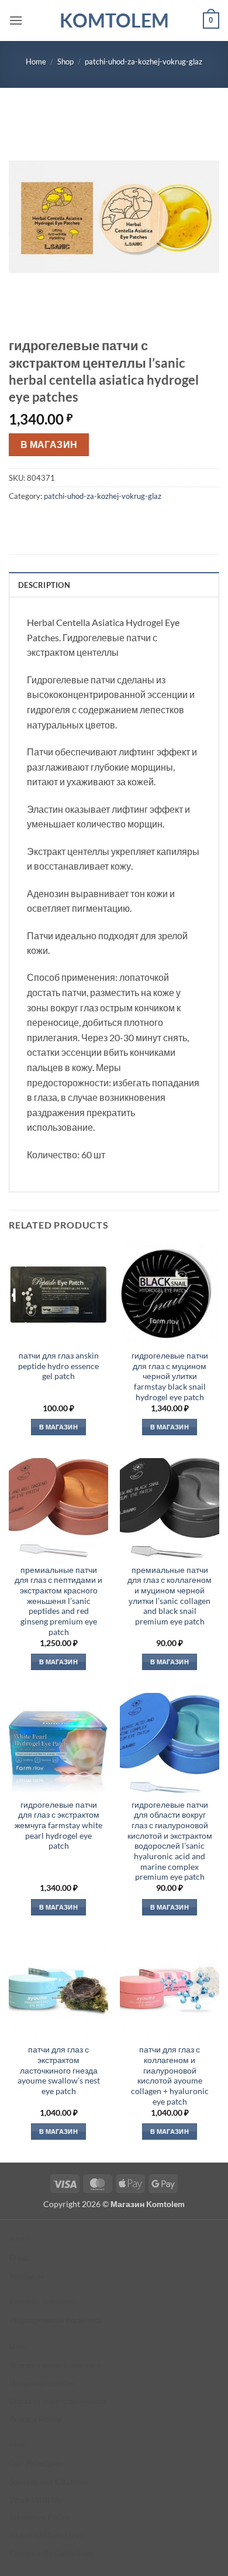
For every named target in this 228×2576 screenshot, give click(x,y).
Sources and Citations (49, 2481)
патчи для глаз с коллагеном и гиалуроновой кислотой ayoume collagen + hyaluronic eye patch (170, 2075)
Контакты (27, 2275)
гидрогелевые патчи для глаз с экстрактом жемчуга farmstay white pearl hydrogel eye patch (58, 1826)
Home (36, 61)
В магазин (49, 444)
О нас (20, 2257)
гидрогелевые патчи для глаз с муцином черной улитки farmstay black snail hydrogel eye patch (170, 1376)
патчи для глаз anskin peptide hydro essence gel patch (58, 1366)
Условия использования (55, 2365)
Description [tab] (44, 585)
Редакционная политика (55, 2320)
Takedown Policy (40, 2517)
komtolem (114, 20)
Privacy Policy (35, 2419)
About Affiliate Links (46, 2535)
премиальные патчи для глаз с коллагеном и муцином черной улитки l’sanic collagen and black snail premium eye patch (170, 1596)
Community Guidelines (51, 2553)
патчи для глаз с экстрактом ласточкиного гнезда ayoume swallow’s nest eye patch (59, 2070)
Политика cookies (42, 2383)
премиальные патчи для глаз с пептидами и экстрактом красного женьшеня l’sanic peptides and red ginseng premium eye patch (58, 1601)
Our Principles (36, 2463)
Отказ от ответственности (58, 2401)
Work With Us (35, 2500)
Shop (65, 61)
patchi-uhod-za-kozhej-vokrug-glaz (144, 61)
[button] (16, 20)
